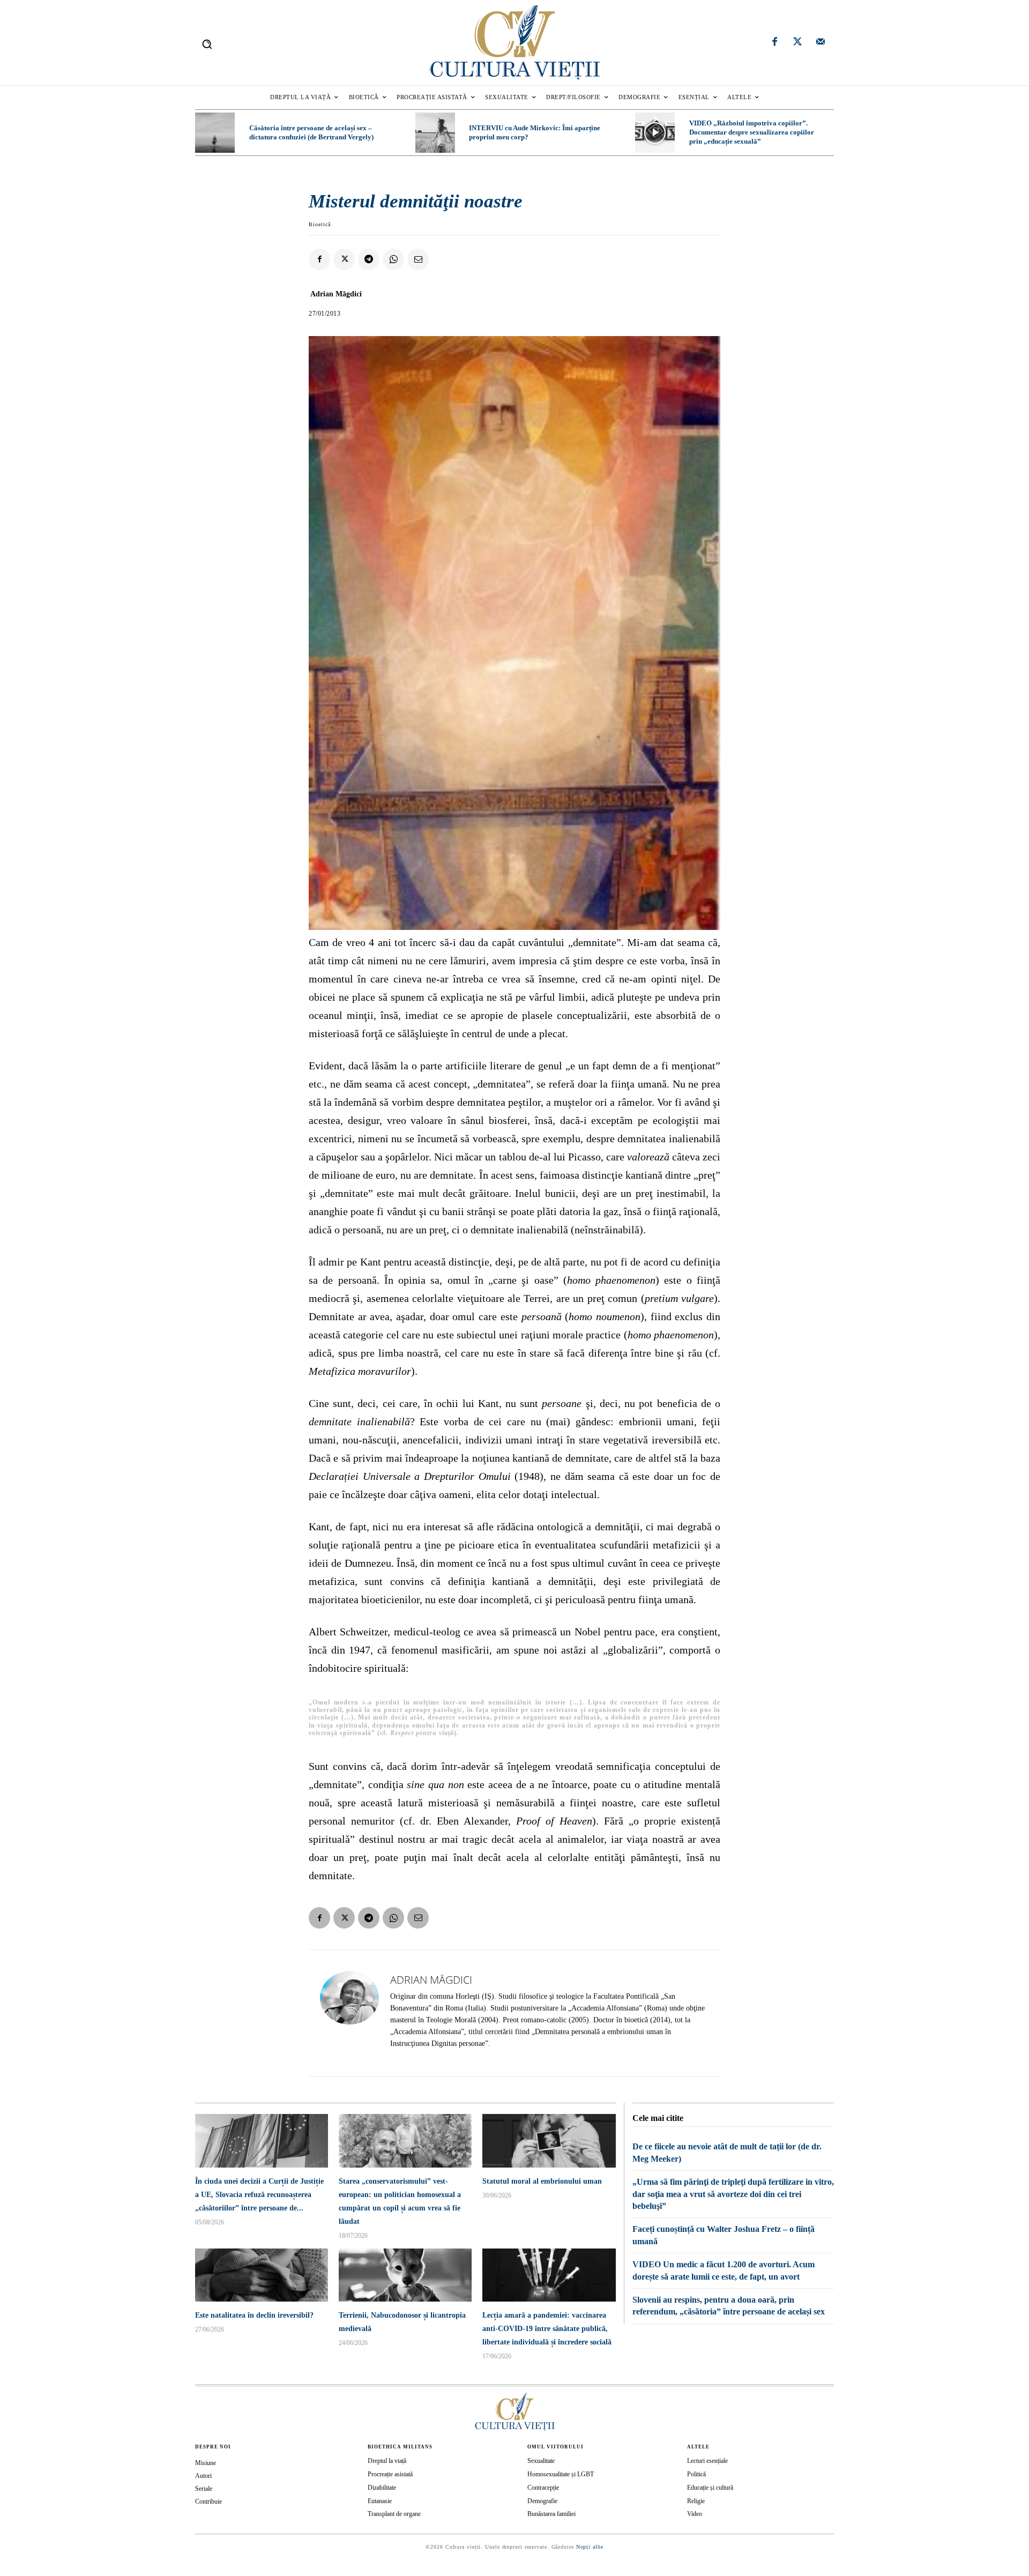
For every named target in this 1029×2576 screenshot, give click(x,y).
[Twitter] (797, 43)
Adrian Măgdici (336, 294)
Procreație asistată (390, 2474)
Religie (696, 2501)
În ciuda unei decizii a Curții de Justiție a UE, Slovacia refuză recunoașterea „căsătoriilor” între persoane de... (259, 2195)
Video (695, 2514)
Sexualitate (541, 2461)
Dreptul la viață (387, 2461)
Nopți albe (590, 2547)
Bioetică (320, 224)
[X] (344, 259)
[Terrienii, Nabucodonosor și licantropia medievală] (405, 2275)
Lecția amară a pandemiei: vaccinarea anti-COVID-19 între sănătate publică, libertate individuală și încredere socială (547, 2329)
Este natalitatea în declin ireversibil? (254, 2315)
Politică (696, 2474)
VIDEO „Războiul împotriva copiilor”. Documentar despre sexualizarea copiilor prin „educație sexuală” (752, 132)
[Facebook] (775, 43)
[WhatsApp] (393, 259)
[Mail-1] (821, 43)
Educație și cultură (710, 2488)
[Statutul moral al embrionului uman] (549, 2141)
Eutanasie (380, 2501)
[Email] (418, 259)
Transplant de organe (394, 2514)
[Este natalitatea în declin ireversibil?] (262, 2275)
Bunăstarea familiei (551, 2514)
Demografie (542, 2501)
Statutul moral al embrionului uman (542, 2181)
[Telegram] (369, 259)
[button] (207, 44)
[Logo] (514, 43)
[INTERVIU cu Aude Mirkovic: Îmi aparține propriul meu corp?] (435, 132)
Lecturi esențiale (707, 2461)
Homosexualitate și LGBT (561, 2474)
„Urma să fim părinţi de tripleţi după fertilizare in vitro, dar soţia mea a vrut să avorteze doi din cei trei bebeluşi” (733, 2194)
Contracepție (543, 2488)
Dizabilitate (382, 2488)
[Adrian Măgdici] (349, 2013)
